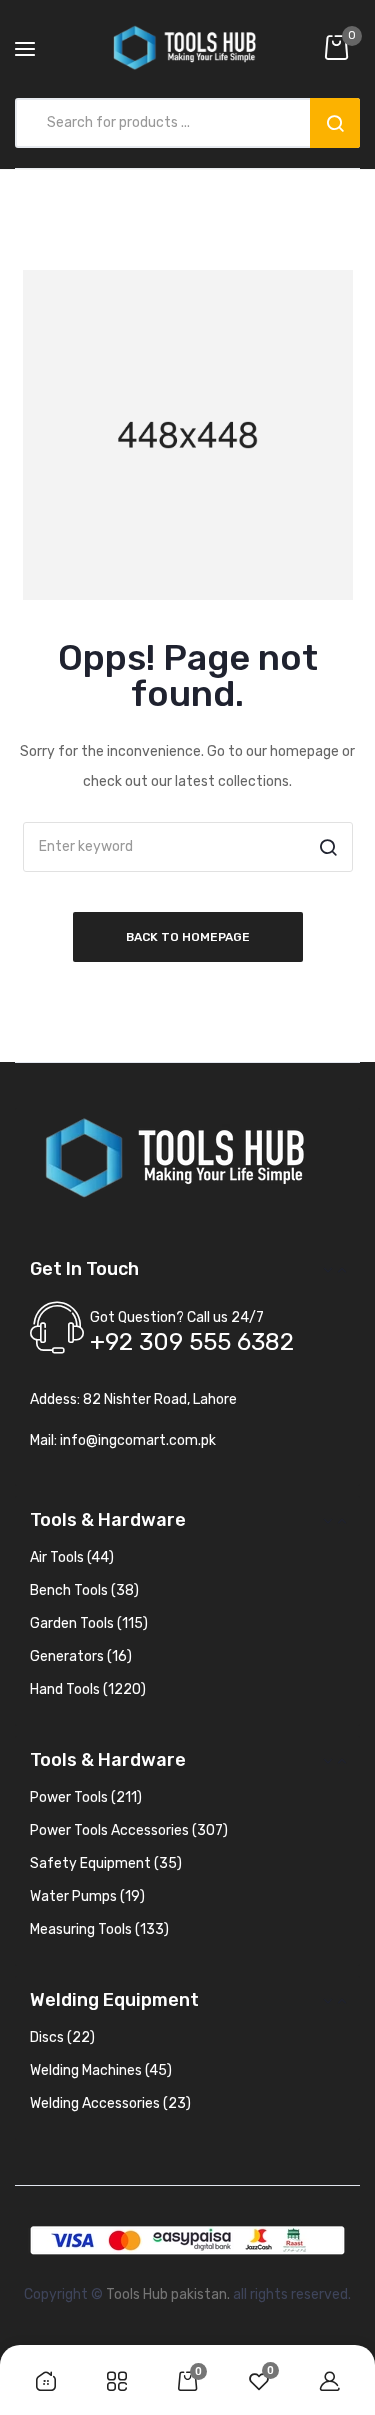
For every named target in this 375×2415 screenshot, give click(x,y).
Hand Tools (88, 1689)
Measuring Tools (99, 1929)
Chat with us (44, 2316)
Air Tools (72, 1557)
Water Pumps (87, 1896)
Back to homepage (188, 937)
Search (335, 123)
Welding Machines (101, 2070)
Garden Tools (89, 1623)
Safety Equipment (106, 1863)
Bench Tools (84, 1590)
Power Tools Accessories (129, 1830)
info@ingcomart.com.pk (138, 1440)
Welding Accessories (110, 2103)
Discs (62, 2037)
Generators (81, 1656)
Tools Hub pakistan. (168, 2294)
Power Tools (86, 1797)
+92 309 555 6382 (192, 1342)
